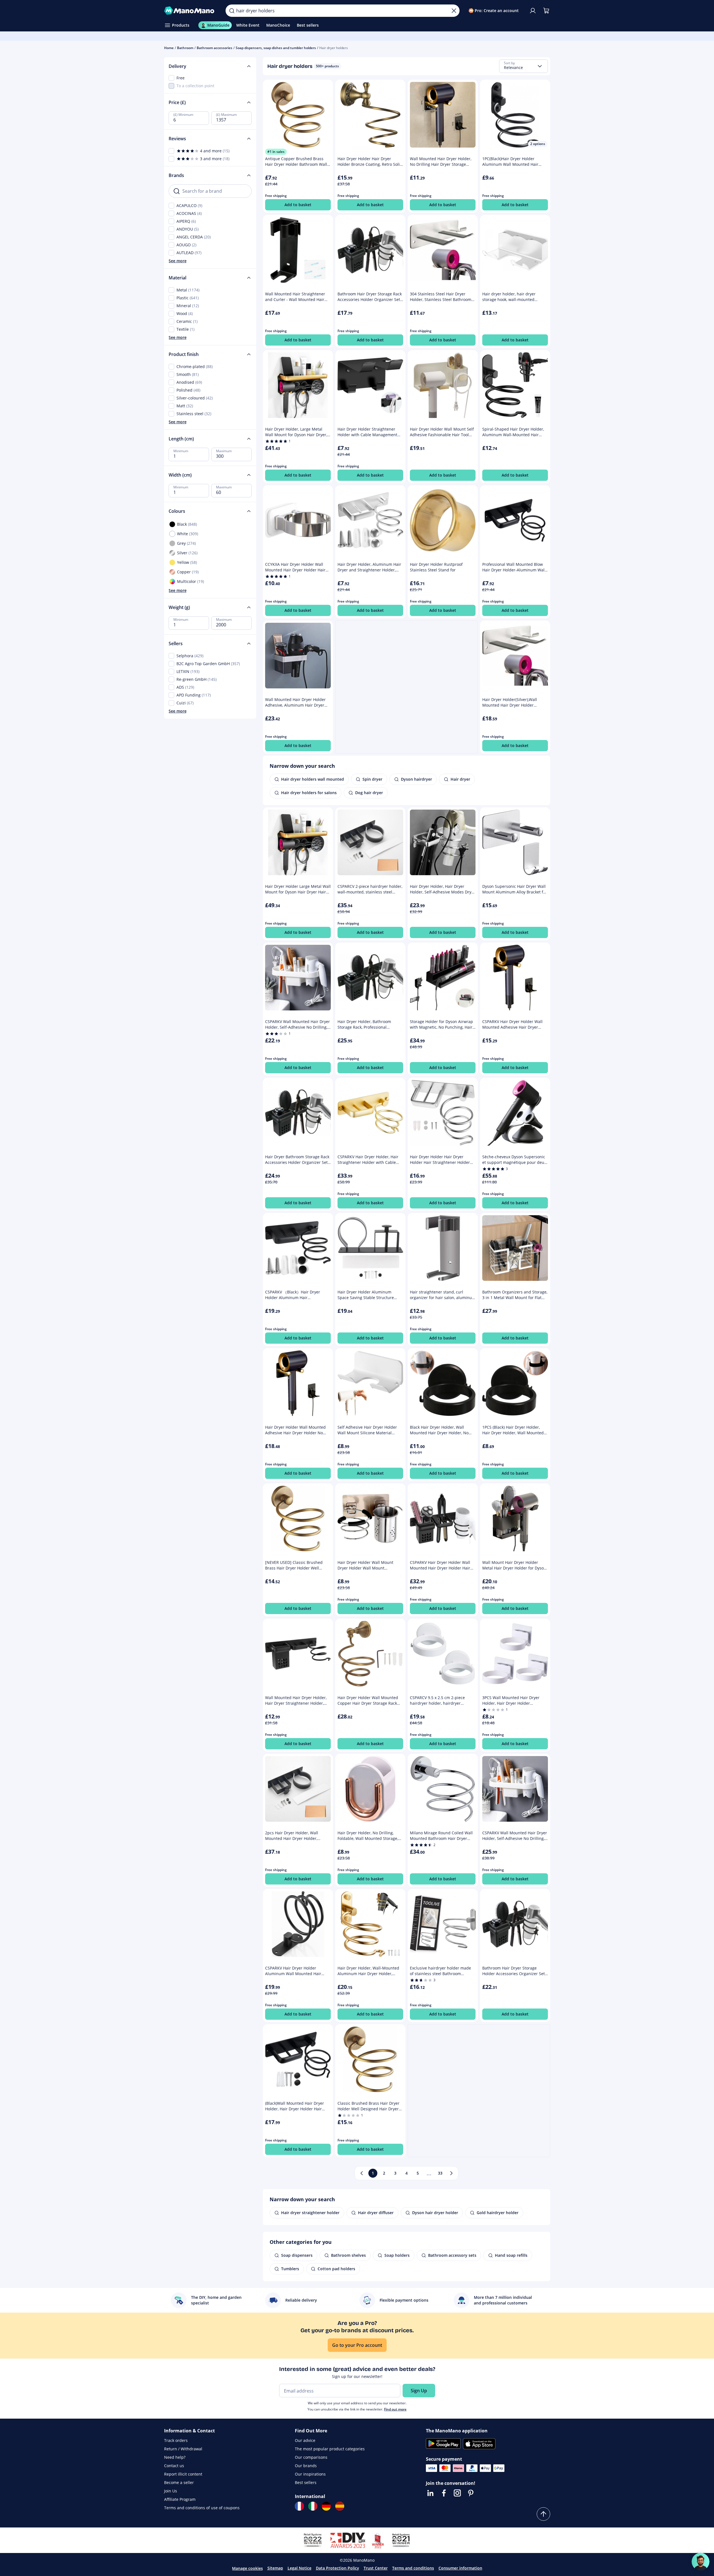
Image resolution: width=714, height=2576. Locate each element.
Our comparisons (311, 2457)
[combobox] (524, 66)
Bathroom (185, 48)
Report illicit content (183, 2474)
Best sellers (306, 2482)
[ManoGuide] (701, 2562)
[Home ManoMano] (190, 11)
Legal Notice (299, 2568)
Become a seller (179, 2482)
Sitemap (275, 2568)
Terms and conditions (413, 2568)
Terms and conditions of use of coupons (202, 2508)
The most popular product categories (330, 2449)
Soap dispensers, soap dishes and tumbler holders (276, 48)
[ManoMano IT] (313, 2506)
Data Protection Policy (338, 2568)
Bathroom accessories (214, 48)
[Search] (232, 11)
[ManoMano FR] (299, 2506)
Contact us (174, 2466)
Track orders (176, 2440)
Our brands (306, 2466)
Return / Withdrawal (183, 2449)
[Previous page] (362, 2173)
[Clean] (454, 11)
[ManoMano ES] (340, 2506)
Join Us (171, 2491)
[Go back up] (543, 2514)
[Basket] (546, 11)
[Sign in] (533, 11)
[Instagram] (457, 2493)
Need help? (175, 2457)
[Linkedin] (430, 2493)
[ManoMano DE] (326, 2506)
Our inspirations (310, 2474)
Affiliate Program (180, 2499)
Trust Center (376, 2568)
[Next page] (451, 2173)
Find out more (395, 2409)
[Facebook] (444, 2493)
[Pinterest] (471, 2493)
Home (169, 48)
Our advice (305, 2440)
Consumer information (460, 2568)
